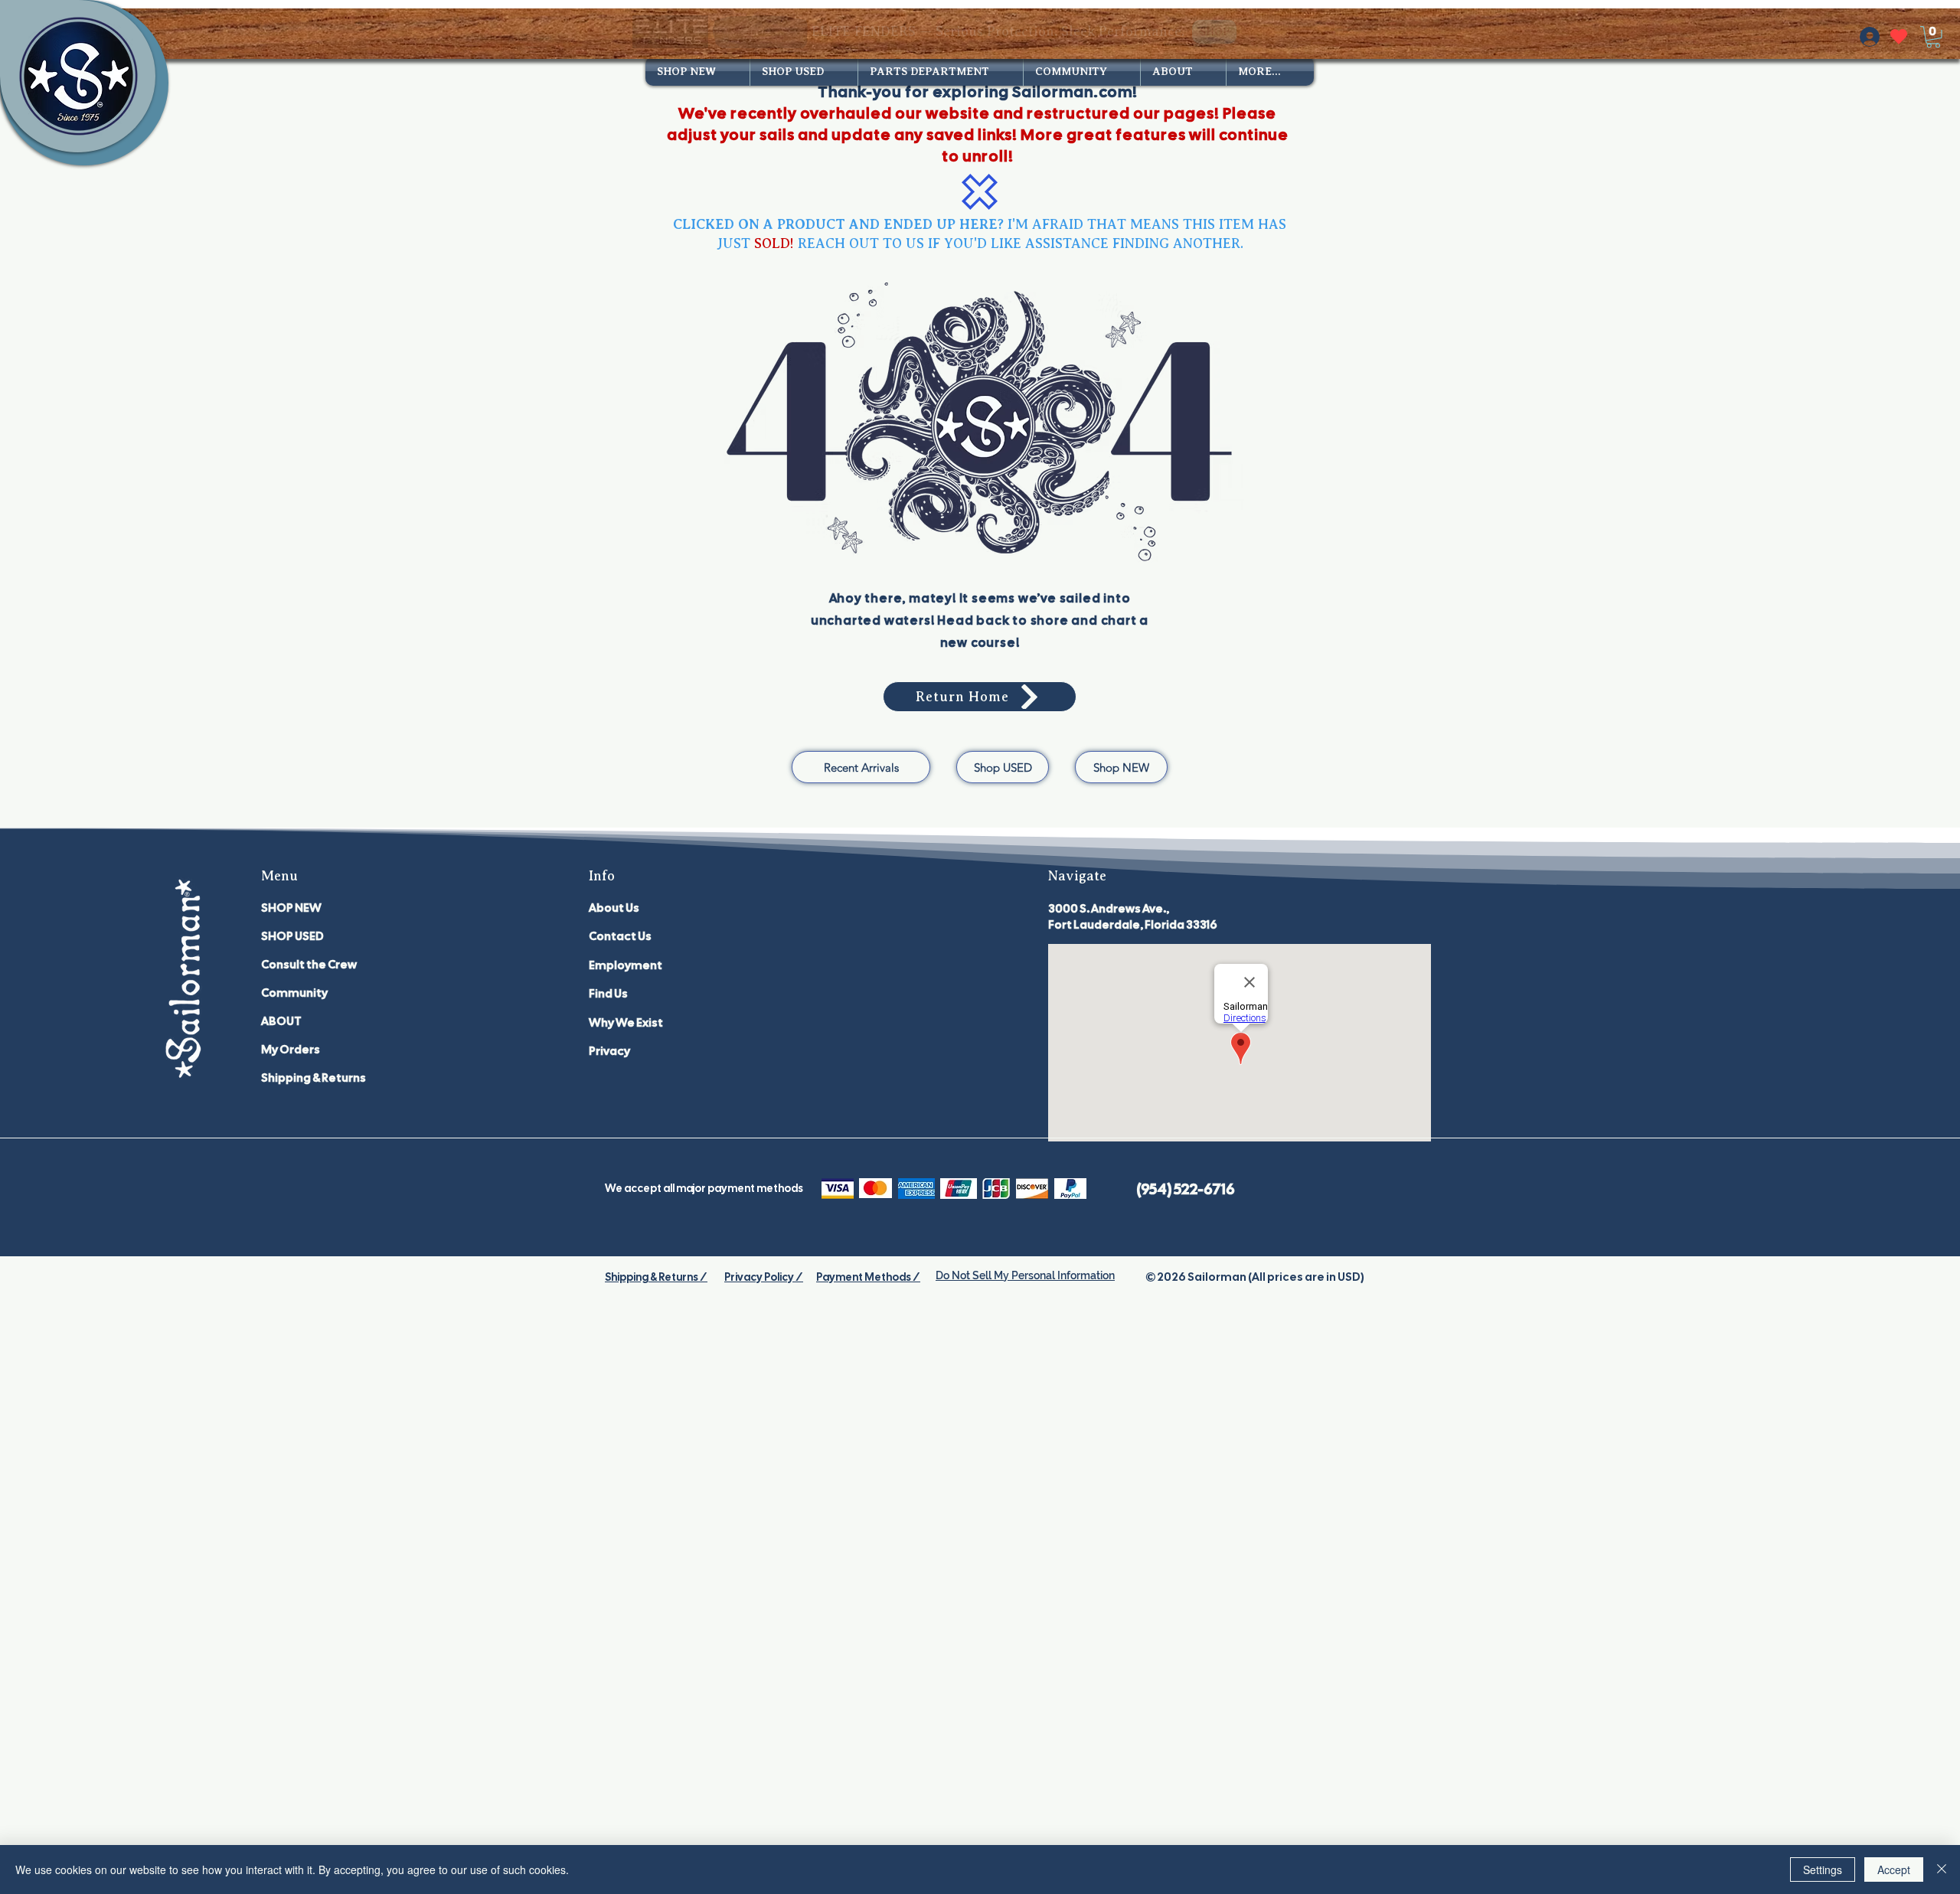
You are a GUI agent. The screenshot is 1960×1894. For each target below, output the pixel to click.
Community (294, 993)
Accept (1894, 1870)
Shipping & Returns (314, 1078)
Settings (1823, 1870)
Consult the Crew (309, 965)
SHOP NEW (291, 908)
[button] (1933, 37)
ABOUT (281, 1021)
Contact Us (620, 936)
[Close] (1942, 1870)
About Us (614, 908)
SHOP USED (292, 936)
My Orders (291, 1050)
